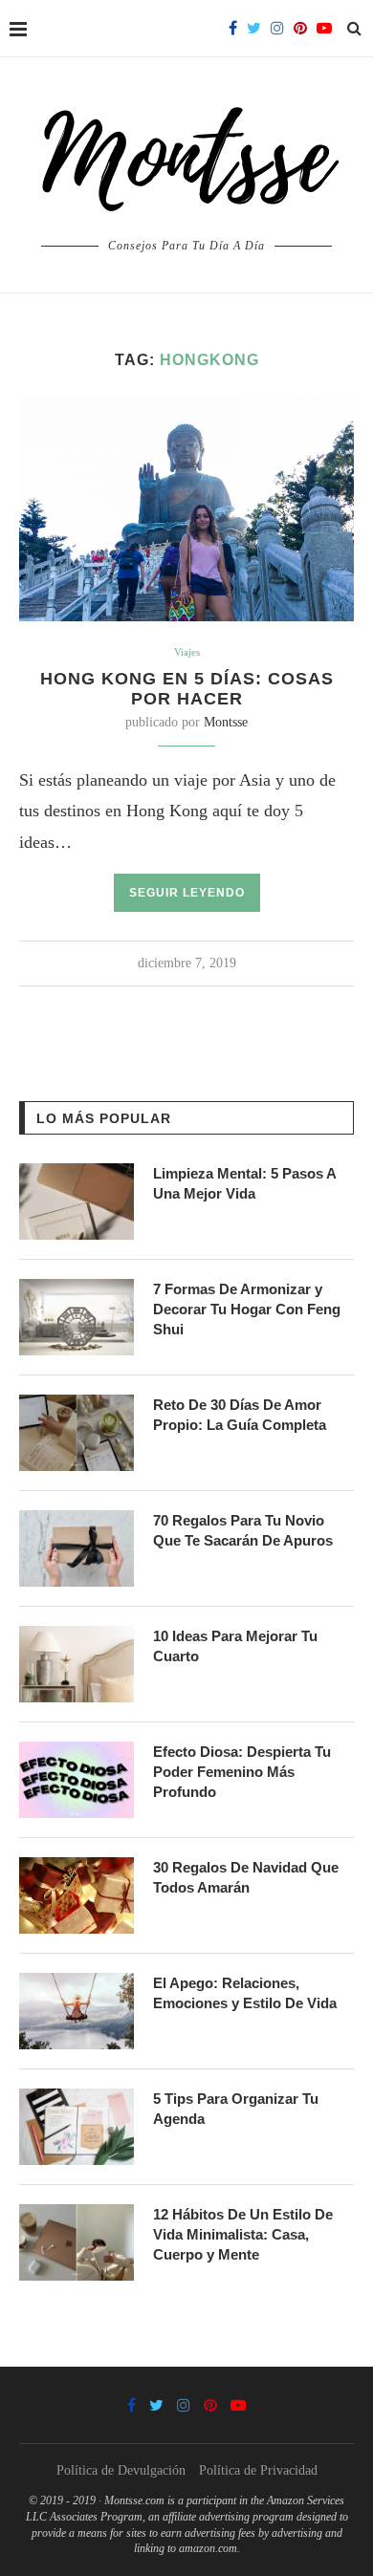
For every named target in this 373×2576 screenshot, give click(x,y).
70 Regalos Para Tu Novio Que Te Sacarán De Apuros (243, 1530)
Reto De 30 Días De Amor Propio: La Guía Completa (240, 1415)
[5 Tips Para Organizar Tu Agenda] (77, 2127)
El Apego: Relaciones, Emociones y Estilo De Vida (245, 1993)
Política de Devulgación (121, 2470)
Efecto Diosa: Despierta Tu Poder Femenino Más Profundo (242, 1772)
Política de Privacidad (258, 2470)
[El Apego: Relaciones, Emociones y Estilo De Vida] (77, 2011)
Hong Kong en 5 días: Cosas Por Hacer (187, 689)
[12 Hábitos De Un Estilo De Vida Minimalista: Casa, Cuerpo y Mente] (77, 2242)
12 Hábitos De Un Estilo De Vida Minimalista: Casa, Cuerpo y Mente (243, 2234)
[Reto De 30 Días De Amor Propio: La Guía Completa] (77, 1433)
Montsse (226, 722)
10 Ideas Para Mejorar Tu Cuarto (235, 1646)
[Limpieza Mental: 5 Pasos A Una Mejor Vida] (77, 1201)
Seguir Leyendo (187, 893)
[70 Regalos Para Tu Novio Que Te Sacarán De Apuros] (77, 1548)
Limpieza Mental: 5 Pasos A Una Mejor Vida (244, 1183)
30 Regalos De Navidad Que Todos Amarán (246, 1877)
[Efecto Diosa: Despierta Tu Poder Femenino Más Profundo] (77, 1780)
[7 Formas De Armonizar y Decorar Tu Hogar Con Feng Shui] (77, 1317)
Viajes (187, 652)
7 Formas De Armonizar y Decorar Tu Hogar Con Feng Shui (247, 1309)
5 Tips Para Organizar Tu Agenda (236, 2109)
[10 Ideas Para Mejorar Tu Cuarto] (77, 1664)
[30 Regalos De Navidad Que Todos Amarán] (77, 1895)
